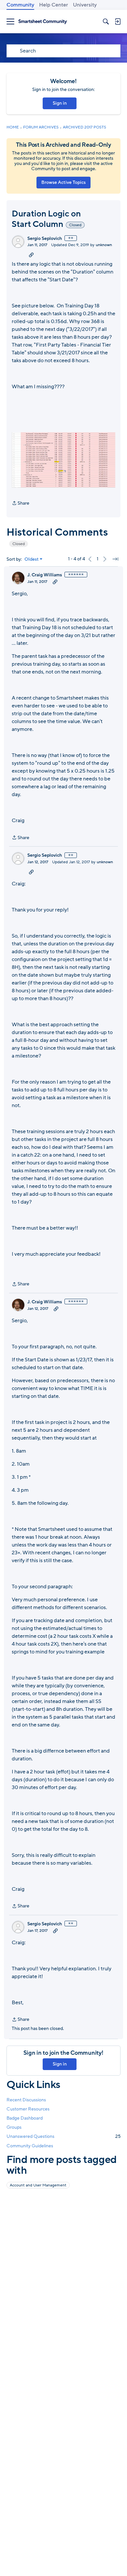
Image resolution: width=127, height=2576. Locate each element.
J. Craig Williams (45, 575)
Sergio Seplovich (45, 239)
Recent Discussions (26, 2100)
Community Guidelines (30, 2146)
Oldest (32, 559)
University (85, 5)
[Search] (106, 22)
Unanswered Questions (63, 2136)
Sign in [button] (60, 103)
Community (20, 5)
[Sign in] (118, 22)
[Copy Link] (31, 255)
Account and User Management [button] (38, 2185)
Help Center (54, 5)
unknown (104, 245)
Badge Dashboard (25, 2118)
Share (21, 503)
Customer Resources (28, 2109)
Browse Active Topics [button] (63, 182)
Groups (14, 2127)
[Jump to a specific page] (115, 559)
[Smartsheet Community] (43, 22)
